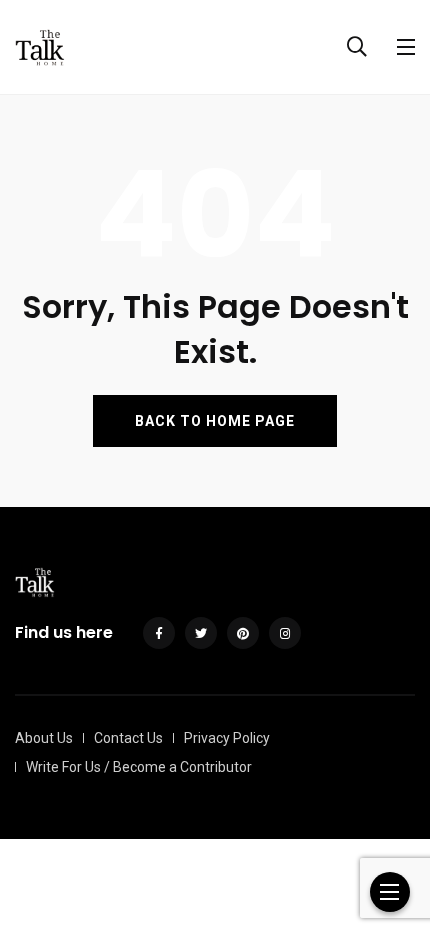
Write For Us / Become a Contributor (139, 767)
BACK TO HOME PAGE (215, 421)
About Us (44, 738)
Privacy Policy (227, 738)
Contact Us (128, 738)
